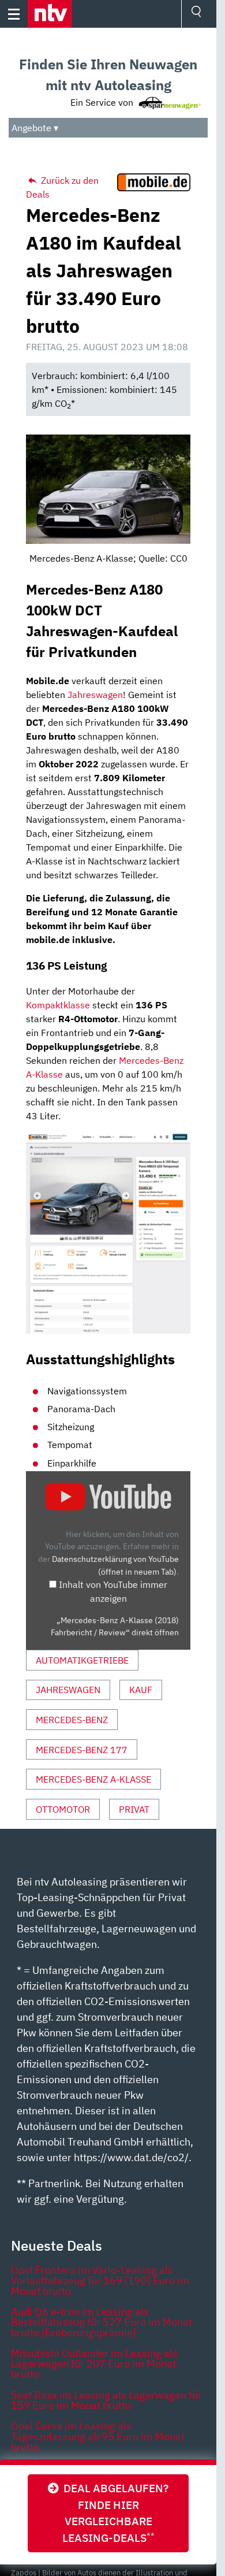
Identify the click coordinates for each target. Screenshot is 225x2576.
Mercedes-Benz (72, 1720)
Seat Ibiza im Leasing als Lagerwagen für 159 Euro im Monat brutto (106, 2400)
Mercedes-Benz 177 (82, 1750)
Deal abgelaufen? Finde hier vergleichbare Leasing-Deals (114, 2513)
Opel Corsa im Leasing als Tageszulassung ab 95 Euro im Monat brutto (98, 2436)
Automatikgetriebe (82, 1660)
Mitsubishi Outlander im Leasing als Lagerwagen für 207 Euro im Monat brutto (94, 2364)
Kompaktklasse (58, 1005)
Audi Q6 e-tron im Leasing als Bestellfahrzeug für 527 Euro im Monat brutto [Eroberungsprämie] (102, 2322)
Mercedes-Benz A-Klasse (93, 1779)
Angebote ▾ (35, 128)
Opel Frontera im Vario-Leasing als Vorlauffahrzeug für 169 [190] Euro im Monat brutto (100, 2280)
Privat (134, 1809)
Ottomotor (63, 1809)
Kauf (141, 1690)
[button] (50, 14)
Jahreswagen (95, 695)
